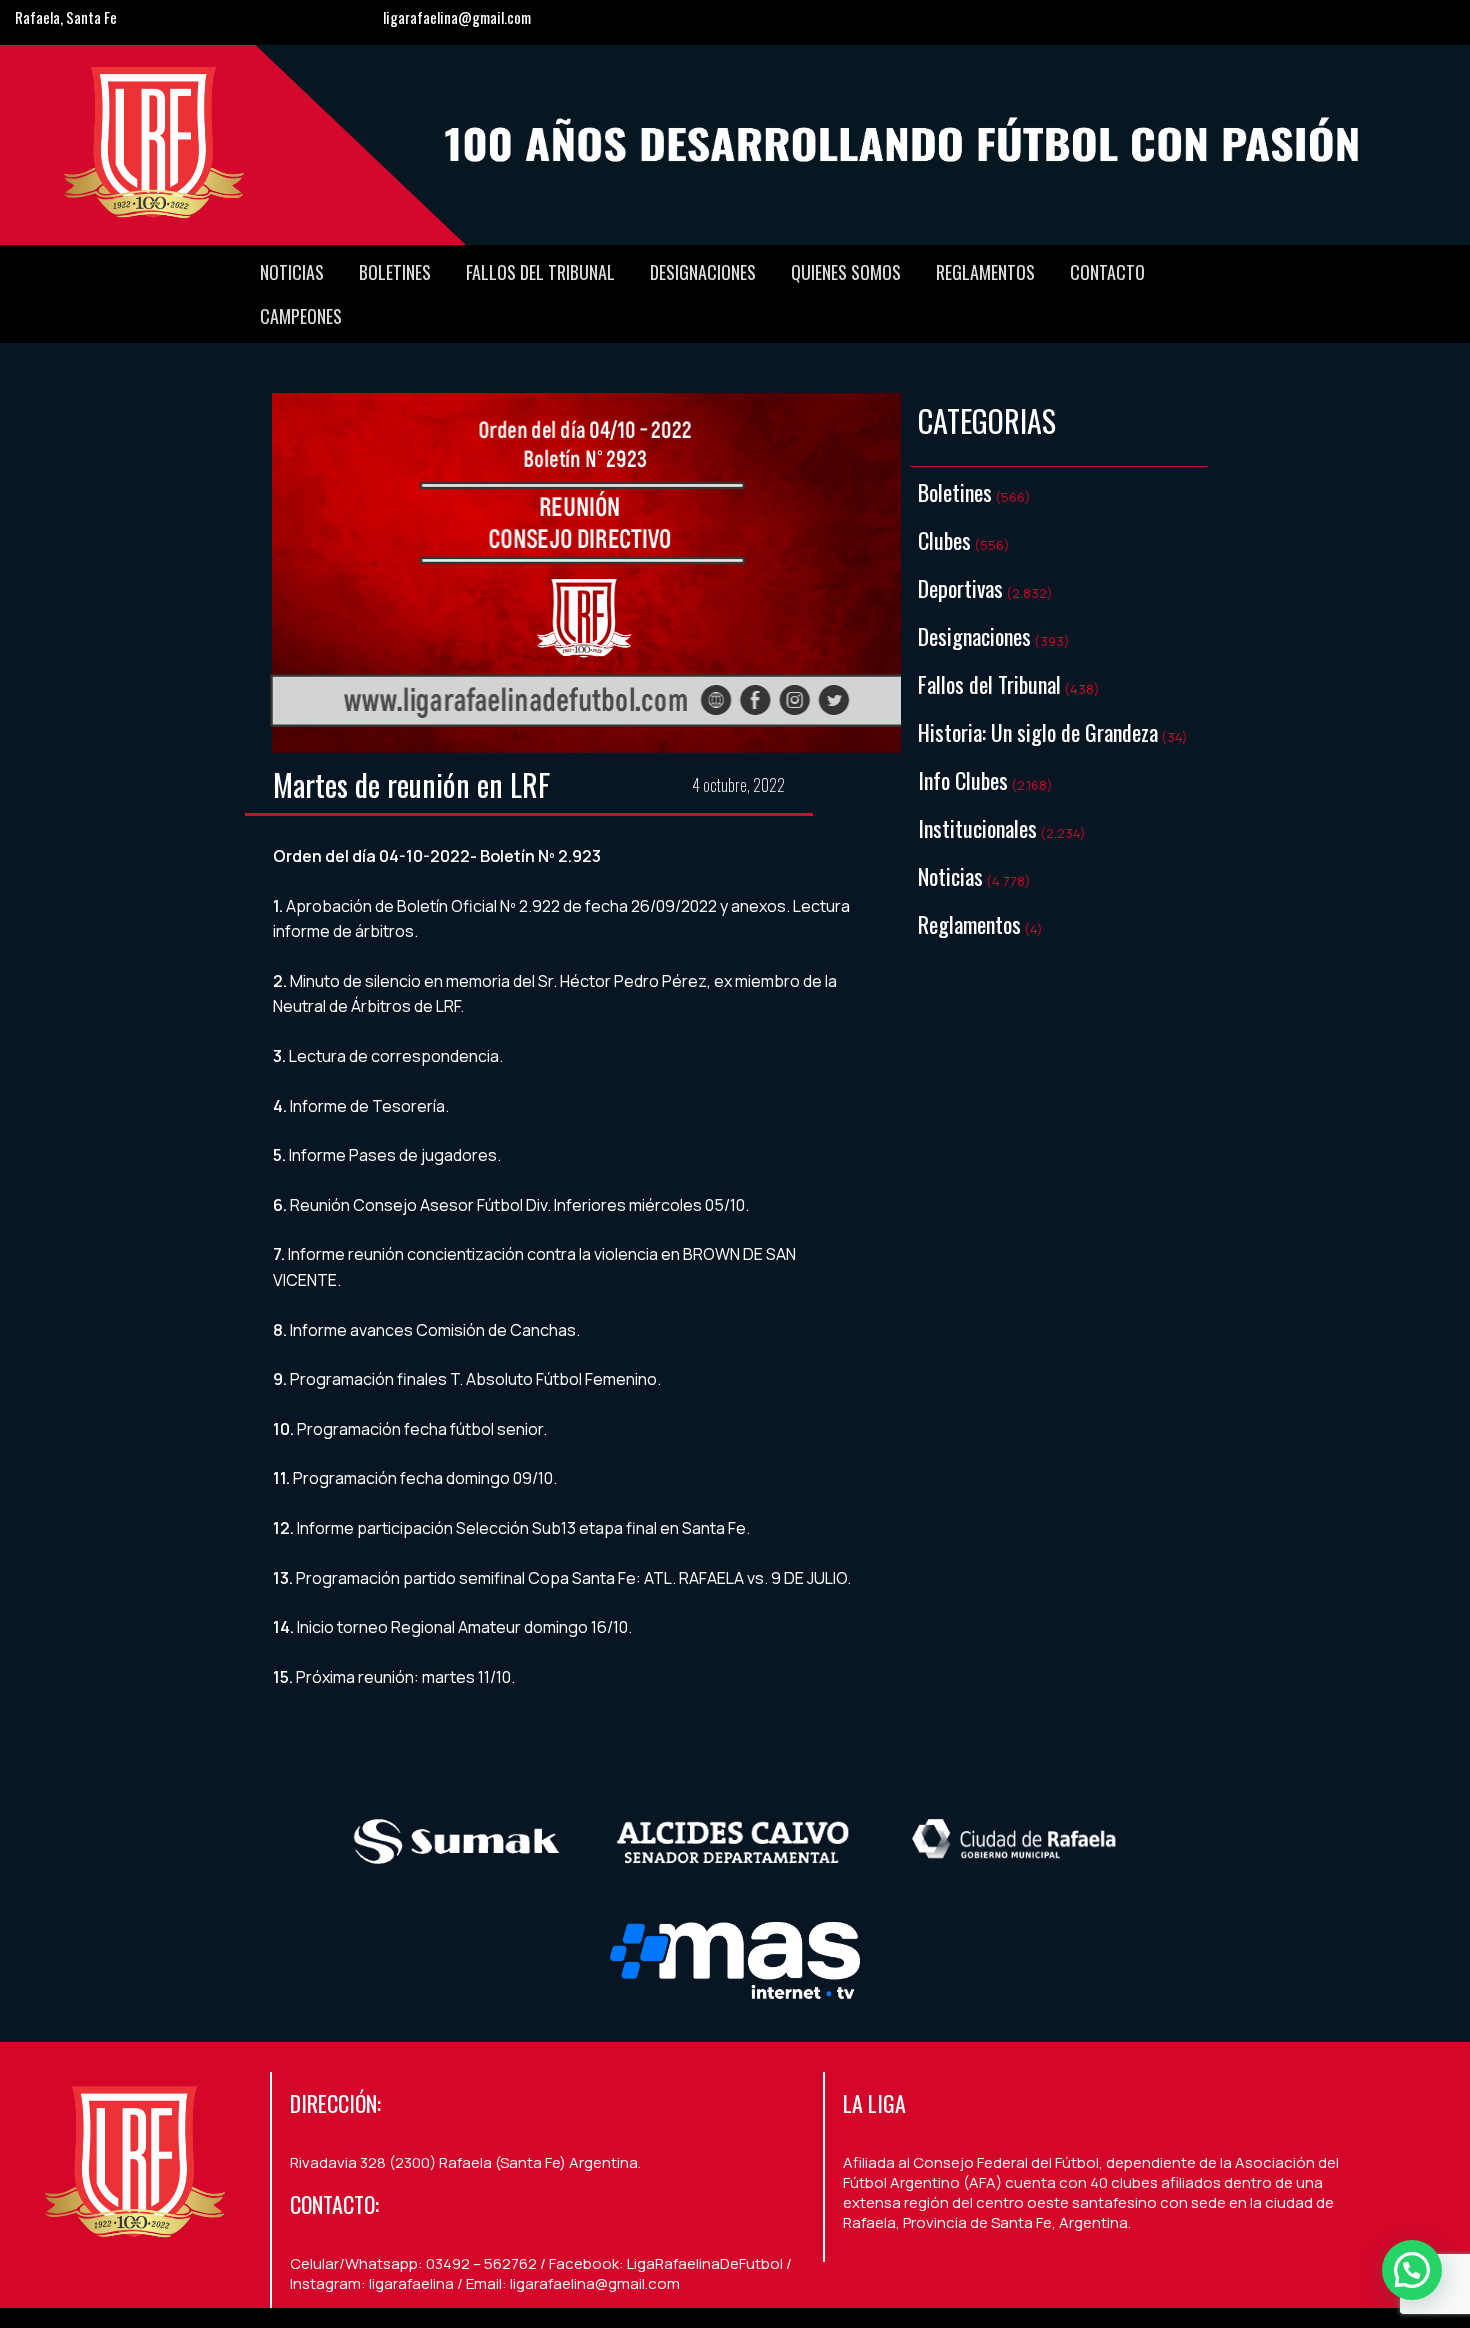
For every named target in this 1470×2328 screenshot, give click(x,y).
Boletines (395, 272)
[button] (1412, 2270)
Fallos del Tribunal (540, 272)
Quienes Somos (846, 272)
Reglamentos (985, 272)
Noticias (292, 272)
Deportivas (960, 588)
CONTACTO (1107, 272)
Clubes (944, 540)
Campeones (301, 316)
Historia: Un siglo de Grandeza (1038, 732)
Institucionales (977, 828)
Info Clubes (963, 780)
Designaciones (703, 272)
